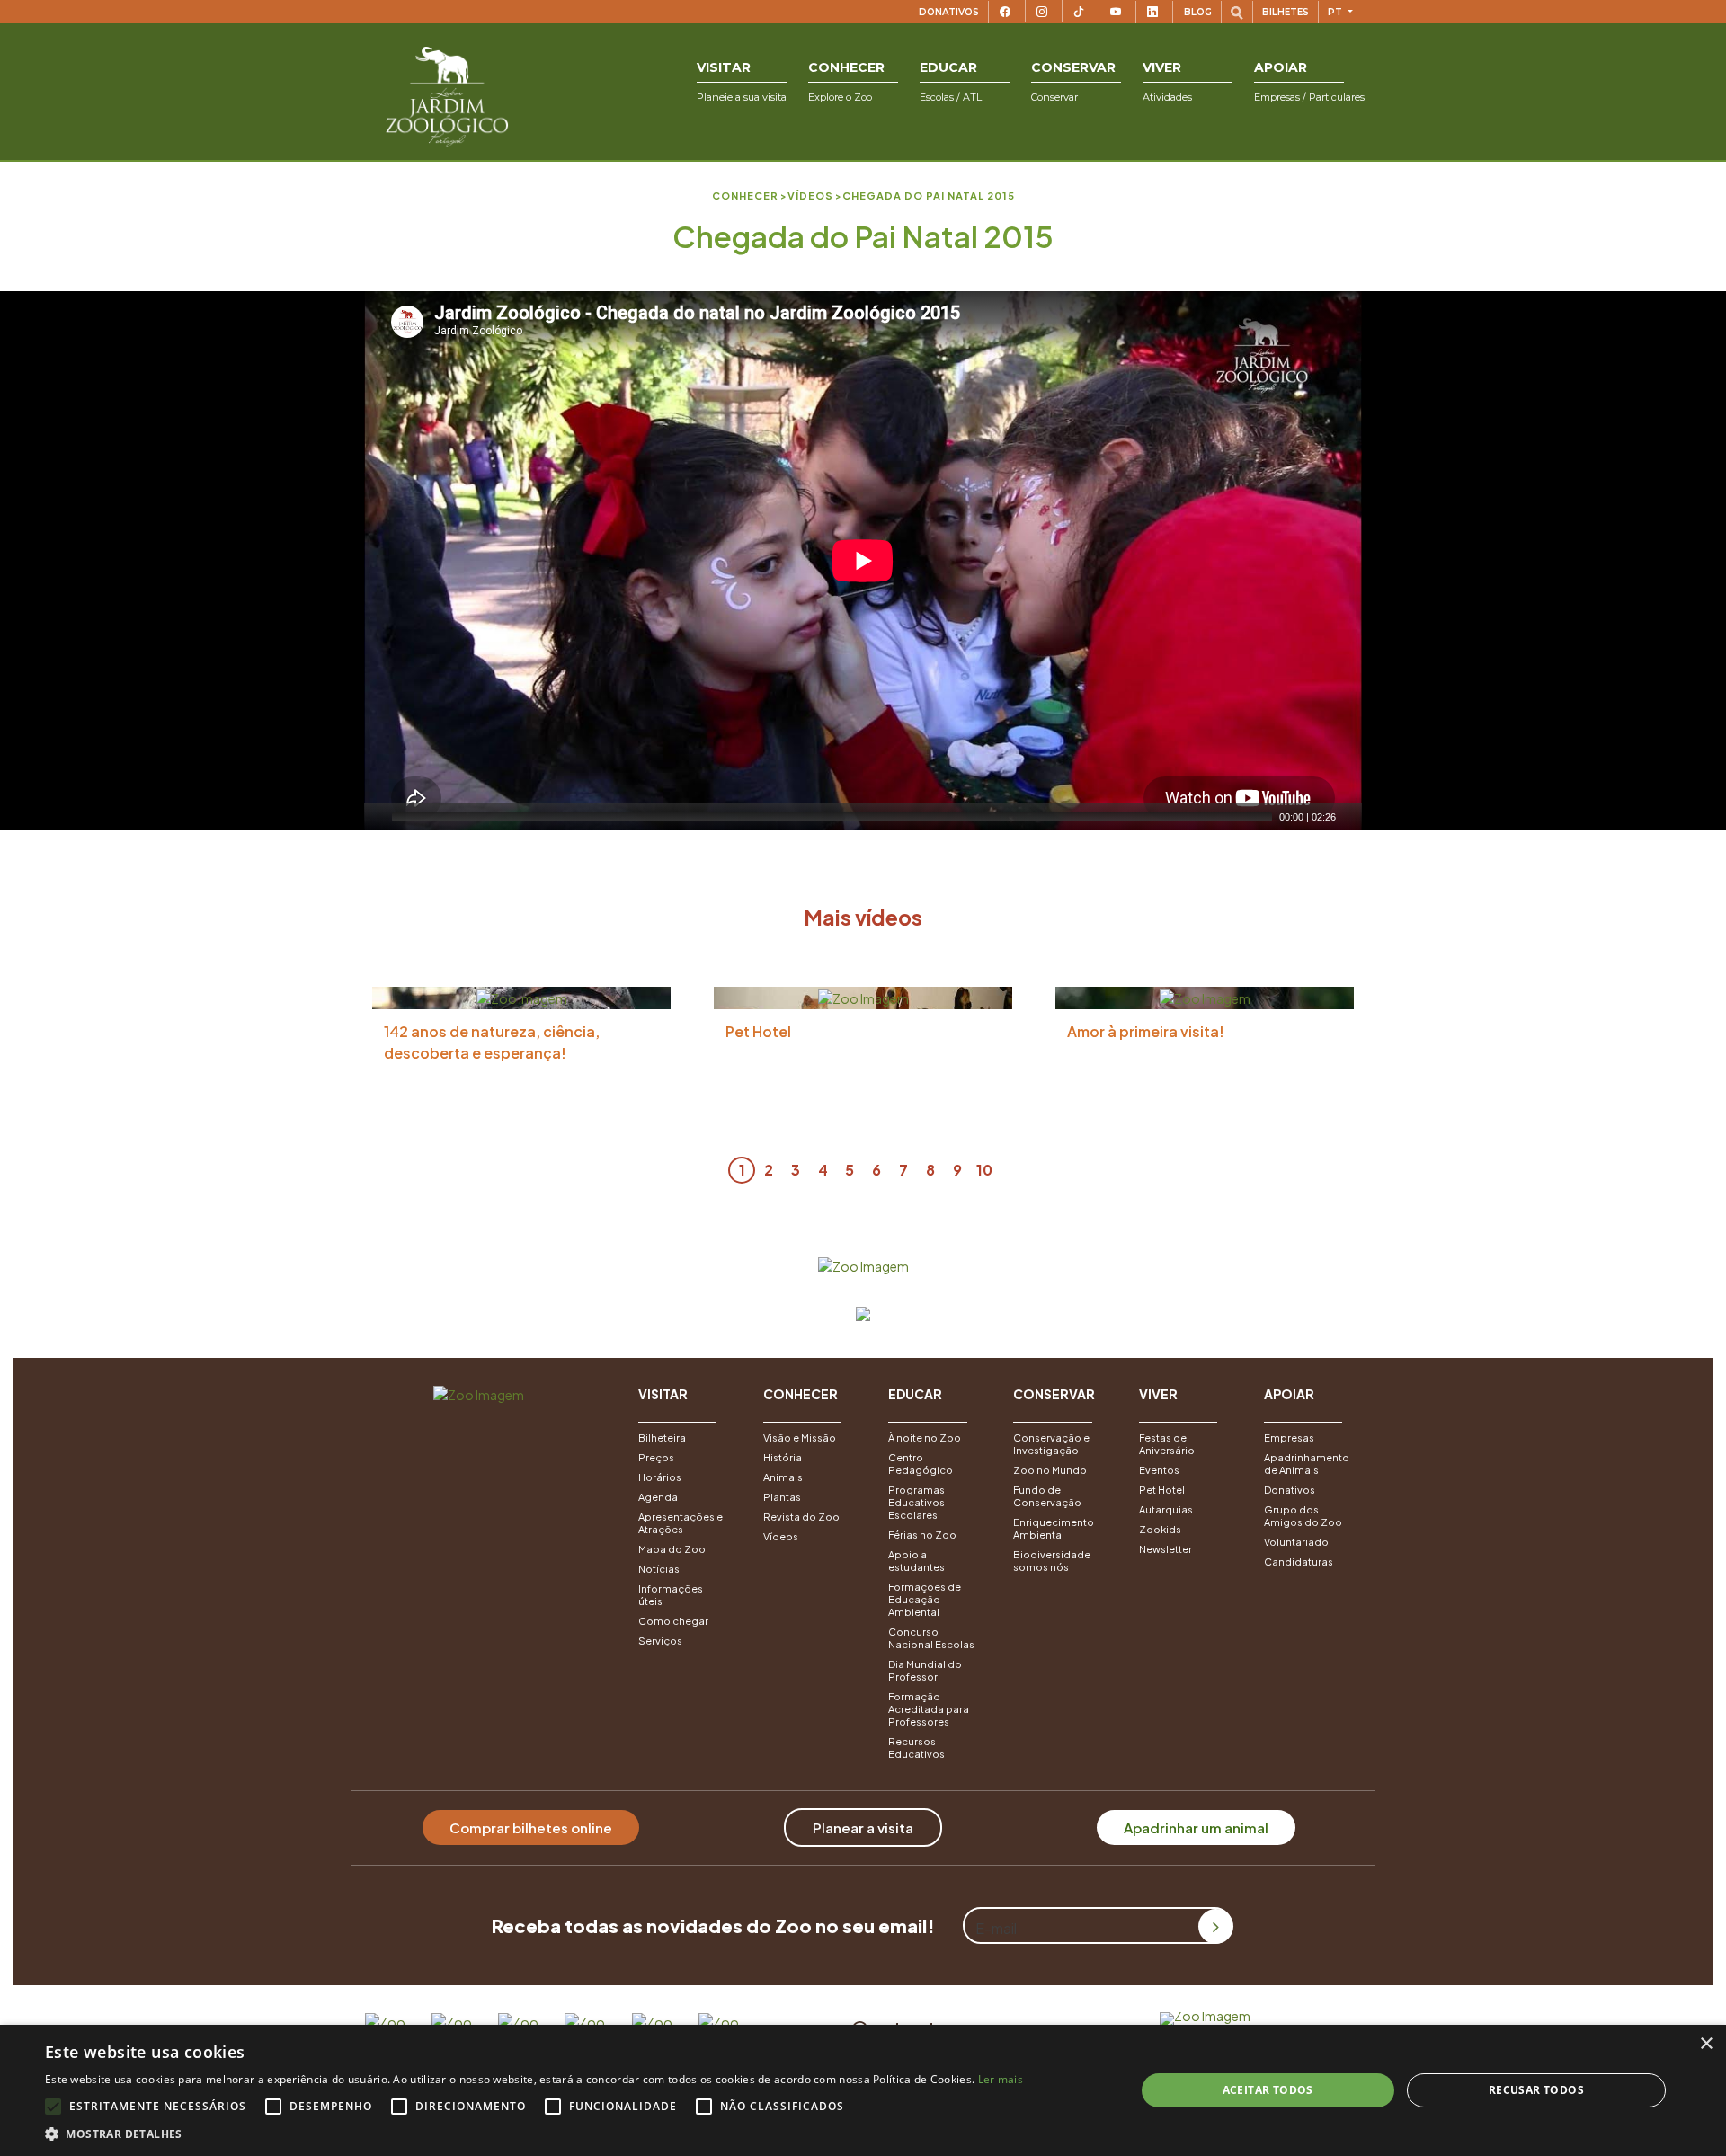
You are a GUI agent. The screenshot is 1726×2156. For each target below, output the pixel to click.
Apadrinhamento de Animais (1307, 1464)
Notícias (659, 1569)
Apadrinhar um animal (1196, 1828)
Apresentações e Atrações (681, 1523)
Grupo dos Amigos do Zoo (1303, 1516)
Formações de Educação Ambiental (925, 1599)
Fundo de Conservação (1047, 1496)
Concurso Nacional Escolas (931, 1638)
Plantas (782, 1497)
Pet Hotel (1162, 1490)
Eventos (1159, 1470)
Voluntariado (1296, 1542)
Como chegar (673, 1621)
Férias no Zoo (922, 1535)
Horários (660, 1477)
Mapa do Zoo (672, 1549)
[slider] (832, 817)
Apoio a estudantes (916, 1561)
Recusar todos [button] (1536, 2090)
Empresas (1289, 1437)
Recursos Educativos (916, 1748)
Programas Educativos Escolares (916, 1502)
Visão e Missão (800, 1437)
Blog (1198, 12)
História (783, 1457)
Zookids (1160, 1529)
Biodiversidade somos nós (1052, 1561)
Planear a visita (863, 1828)
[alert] (863, 2090)
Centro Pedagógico (921, 1464)
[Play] (376, 817)
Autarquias (1166, 1509)
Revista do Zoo (801, 1517)
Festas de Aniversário (1167, 1444)
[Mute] (1350, 817)
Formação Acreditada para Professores (929, 1709)
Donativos (949, 12)
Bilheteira (662, 1437)
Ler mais (1001, 2079)
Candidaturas (1299, 1562)
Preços (656, 1457)
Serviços (660, 1641)
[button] (742, 82)
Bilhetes (1286, 12)
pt (1336, 12)
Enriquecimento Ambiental (1054, 1528)
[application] (863, 561)
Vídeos (781, 1536)
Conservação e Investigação (1051, 1444)
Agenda (658, 1497)
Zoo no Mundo (1050, 1470)
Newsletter (1165, 1549)
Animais (783, 1477)
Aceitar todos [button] (1268, 2090)
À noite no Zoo (925, 1437)
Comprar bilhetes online (531, 1828)
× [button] (1706, 2044)
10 (984, 1170)
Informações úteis (671, 1595)
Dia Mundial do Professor (925, 1670)
